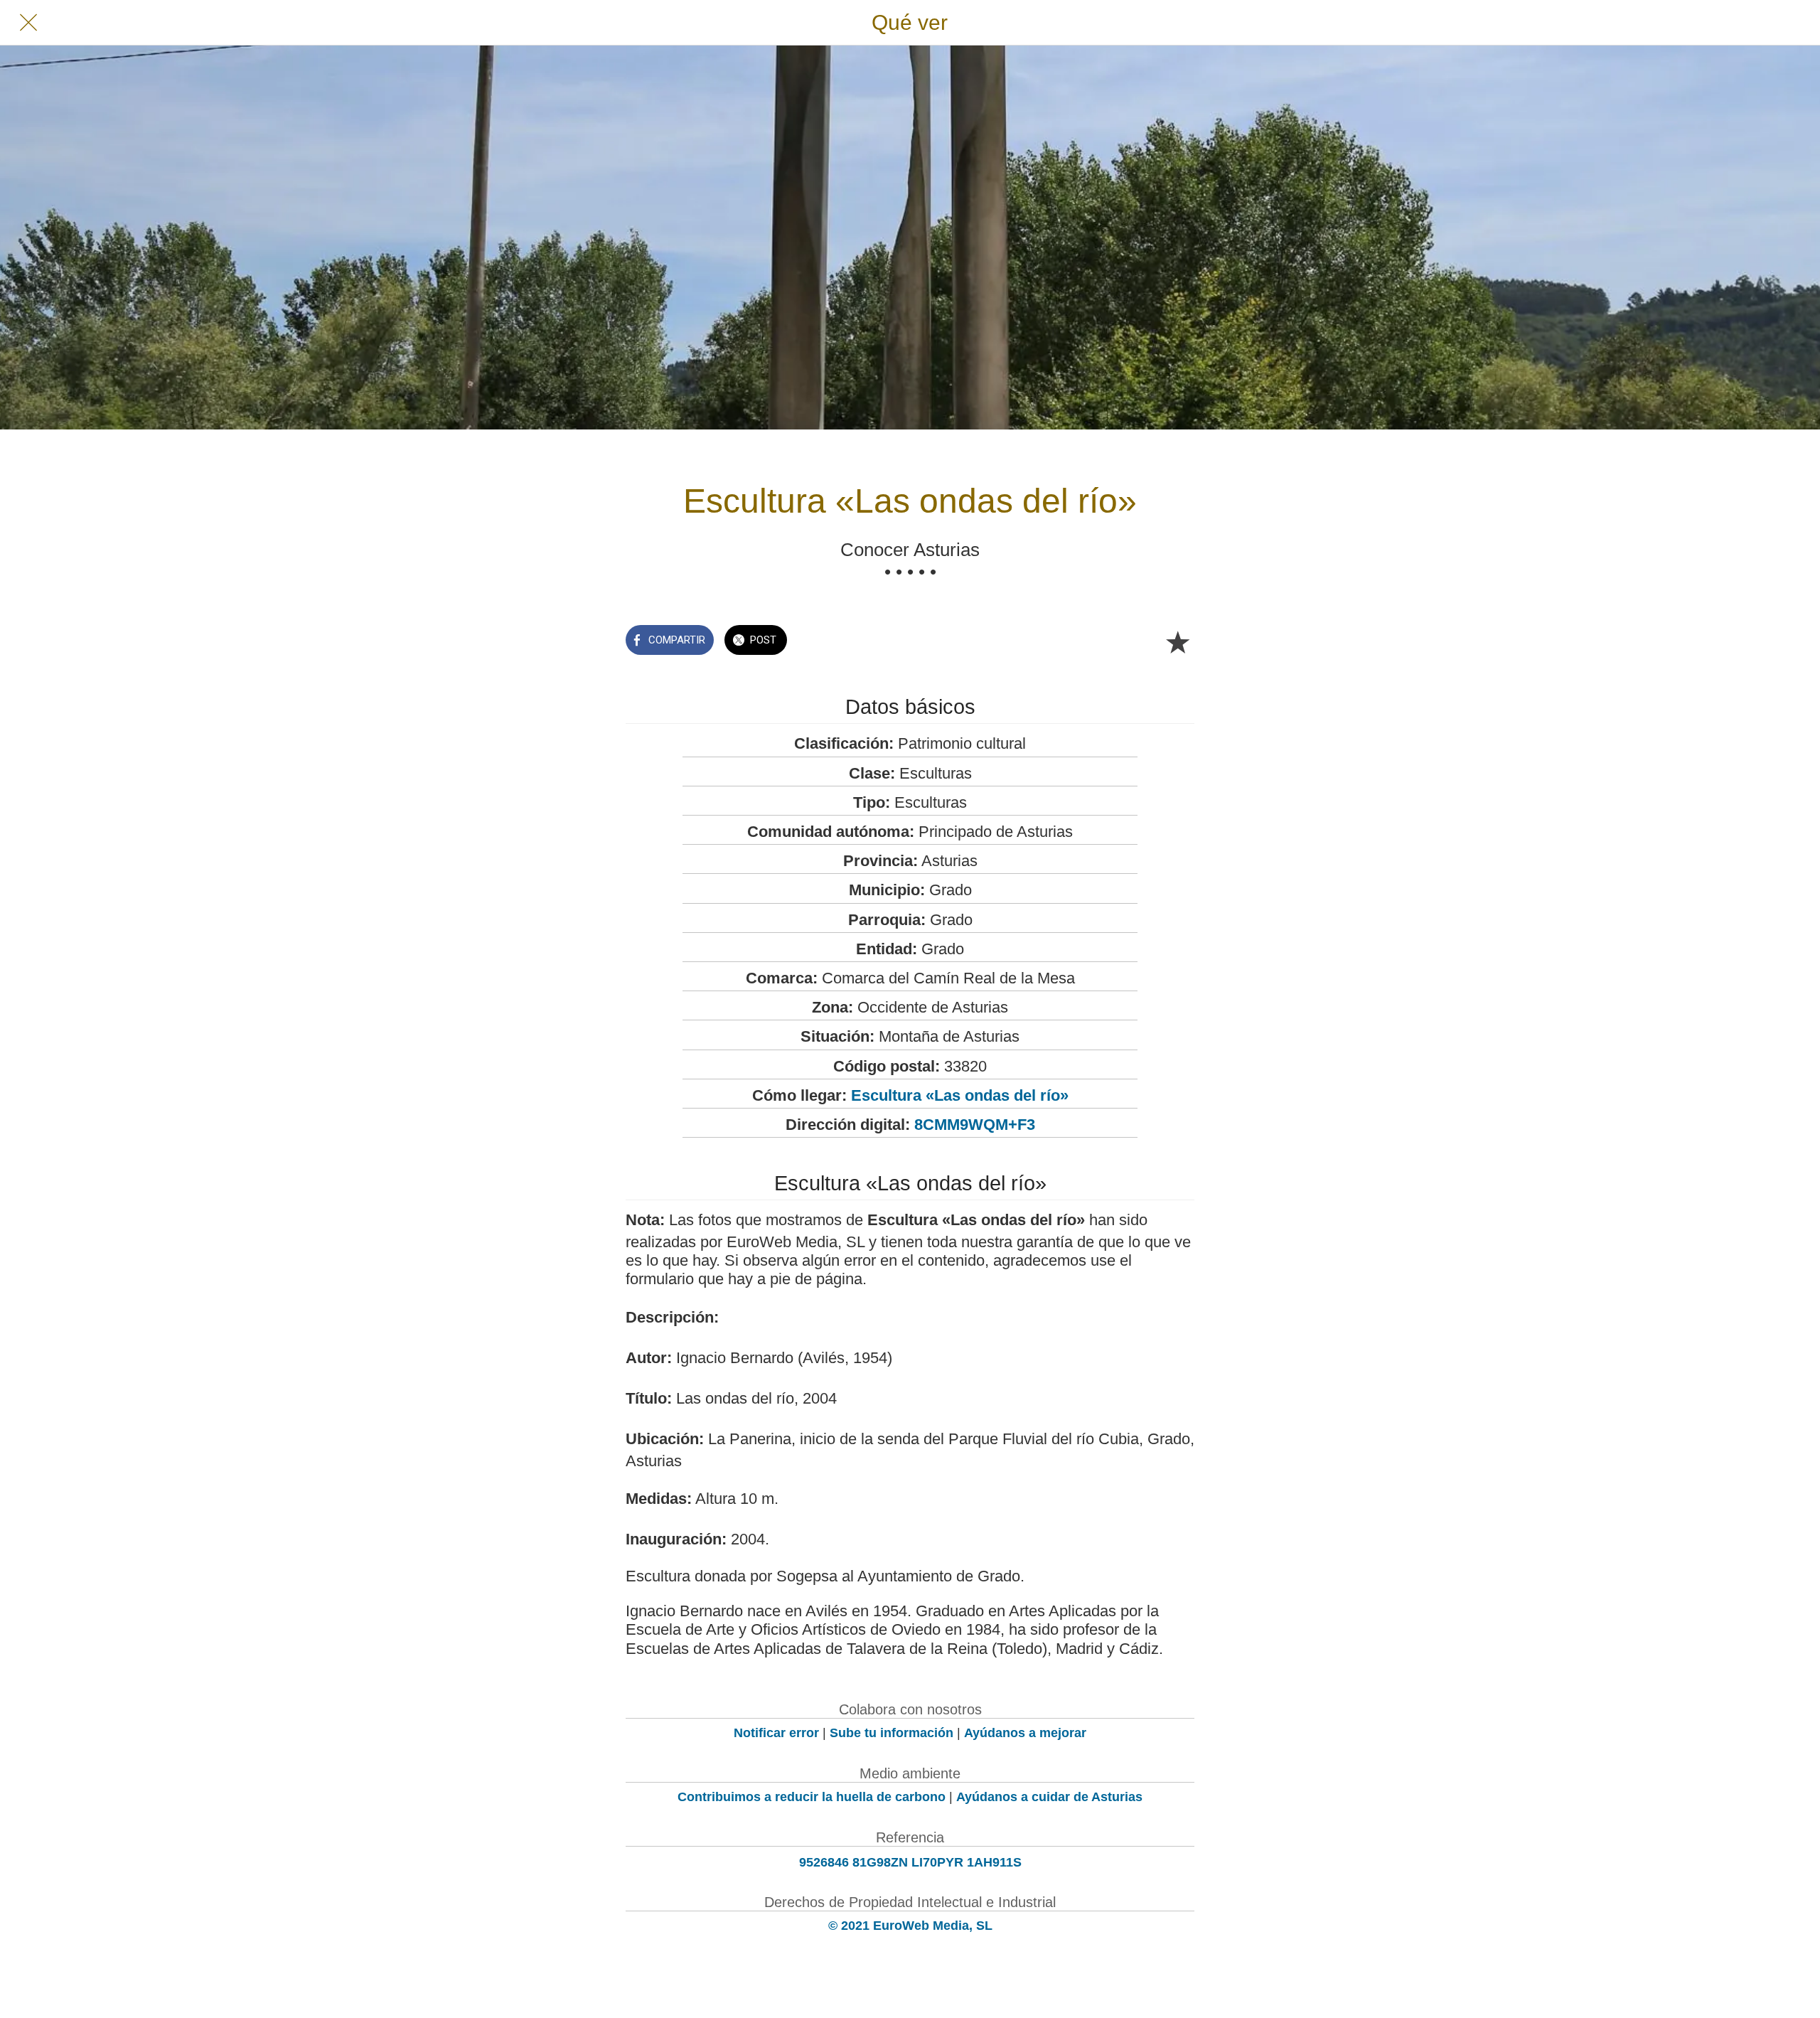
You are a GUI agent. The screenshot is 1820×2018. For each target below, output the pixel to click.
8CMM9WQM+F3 (975, 1125)
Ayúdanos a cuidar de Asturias (1049, 1797)
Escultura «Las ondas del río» (960, 1095)
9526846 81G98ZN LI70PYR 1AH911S (910, 1862)
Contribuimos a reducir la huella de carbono (812, 1797)
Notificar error (776, 1733)
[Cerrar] (28, 23)
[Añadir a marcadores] (1177, 641)
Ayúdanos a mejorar (1025, 1733)
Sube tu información (892, 1733)
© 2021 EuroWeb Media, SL (910, 1926)
